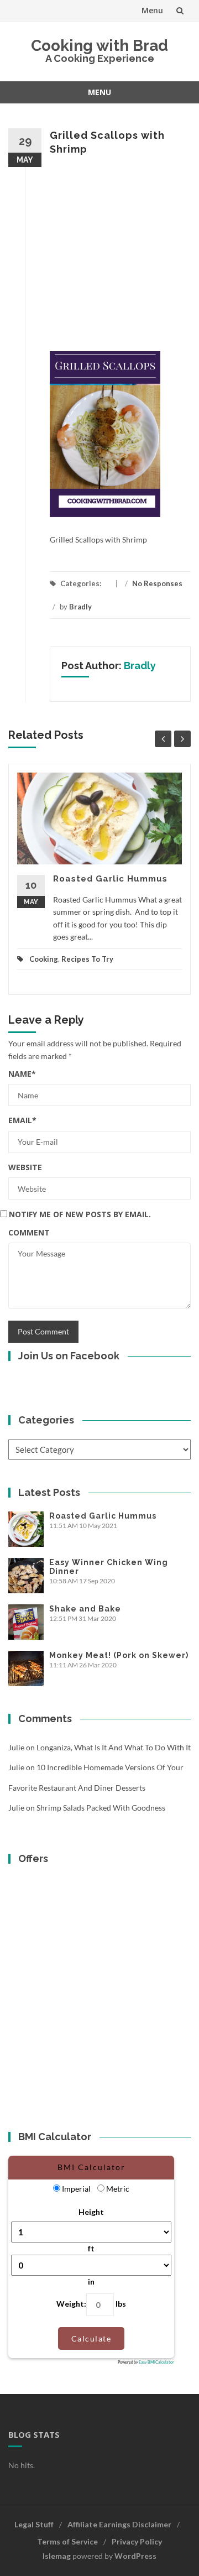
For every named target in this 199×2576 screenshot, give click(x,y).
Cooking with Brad (99, 46)
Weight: (71, 2304)
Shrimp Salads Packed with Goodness (101, 1808)
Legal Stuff (34, 2524)
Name (22, 1074)
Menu (152, 10)
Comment (29, 1232)
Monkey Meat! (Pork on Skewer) (119, 1655)
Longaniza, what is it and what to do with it (114, 1747)
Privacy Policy (137, 2541)
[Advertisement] (99, 254)
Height (91, 2212)
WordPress (135, 2556)
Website (25, 1167)
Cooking (44, 959)
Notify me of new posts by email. (80, 1214)
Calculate (91, 2338)
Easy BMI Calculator (156, 2362)
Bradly (80, 607)
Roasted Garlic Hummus (110, 879)
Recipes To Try (87, 959)
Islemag (57, 2556)
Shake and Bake (85, 1609)
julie (16, 1747)
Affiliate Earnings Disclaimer (119, 2524)
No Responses (157, 583)
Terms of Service (67, 2541)
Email (22, 1120)
